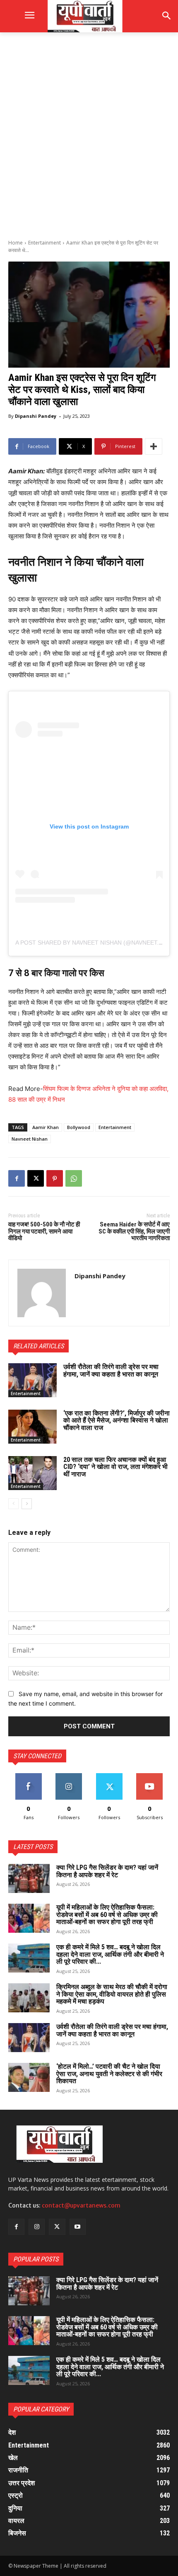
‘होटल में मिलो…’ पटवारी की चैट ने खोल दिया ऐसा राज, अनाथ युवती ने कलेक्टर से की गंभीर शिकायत (109, 2074)
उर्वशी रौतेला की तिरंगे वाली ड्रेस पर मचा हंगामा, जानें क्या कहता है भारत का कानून (111, 1370)
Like (28, 1776)
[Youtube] (78, 2227)
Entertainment (44, 243)
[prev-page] (13, 1504)
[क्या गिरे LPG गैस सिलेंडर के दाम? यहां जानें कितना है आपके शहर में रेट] (29, 1878)
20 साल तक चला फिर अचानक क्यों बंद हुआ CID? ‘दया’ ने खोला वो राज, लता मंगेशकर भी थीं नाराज (115, 1467)
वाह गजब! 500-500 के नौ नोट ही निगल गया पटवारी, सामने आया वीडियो (44, 1231)
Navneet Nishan (30, 1139)
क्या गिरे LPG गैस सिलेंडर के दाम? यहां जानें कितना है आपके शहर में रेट (107, 1871)
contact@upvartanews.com (81, 2205)
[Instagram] (37, 2227)
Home (16, 243)
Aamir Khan (46, 1127)
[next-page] (27, 1504)
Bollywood (79, 1127)
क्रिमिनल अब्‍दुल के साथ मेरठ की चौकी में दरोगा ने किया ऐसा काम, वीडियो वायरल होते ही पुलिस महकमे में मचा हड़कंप (112, 1994)
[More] (154, 446)
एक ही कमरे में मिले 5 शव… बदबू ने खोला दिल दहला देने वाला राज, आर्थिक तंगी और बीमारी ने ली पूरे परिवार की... (110, 1954)
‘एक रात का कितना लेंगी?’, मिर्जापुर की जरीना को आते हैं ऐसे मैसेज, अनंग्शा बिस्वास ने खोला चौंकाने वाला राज (117, 1420)
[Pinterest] (55, 1178)
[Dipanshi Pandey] (42, 1293)
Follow (69, 1776)
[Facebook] (17, 1178)
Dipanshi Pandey (36, 416)
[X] (36, 1178)
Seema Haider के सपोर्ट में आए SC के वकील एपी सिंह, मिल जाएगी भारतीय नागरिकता (134, 1231)
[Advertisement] (89, 135)
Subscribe (149, 1776)
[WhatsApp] (74, 1178)
